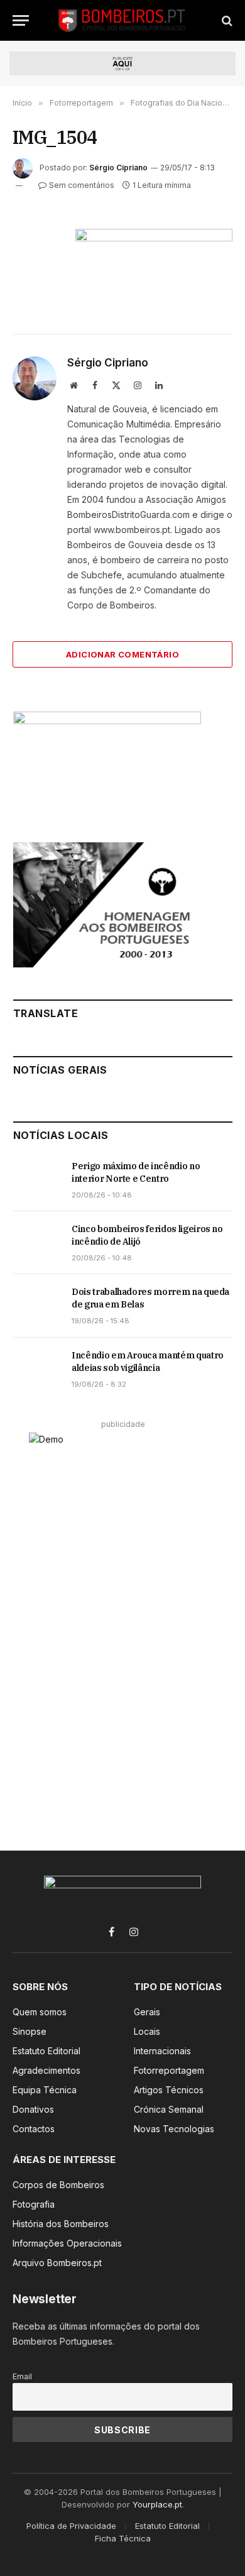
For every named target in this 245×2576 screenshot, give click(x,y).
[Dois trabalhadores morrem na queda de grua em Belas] (37, 1306)
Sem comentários (82, 185)
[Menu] (21, 20)
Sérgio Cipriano (118, 168)
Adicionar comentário (122, 654)
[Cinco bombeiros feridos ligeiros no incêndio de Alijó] (37, 1243)
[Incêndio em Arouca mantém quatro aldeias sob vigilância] (37, 1369)
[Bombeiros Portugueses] (122, 20)
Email (22, 2376)
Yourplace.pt (157, 2504)
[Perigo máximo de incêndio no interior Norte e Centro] (37, 1180)
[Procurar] (226, 20)
